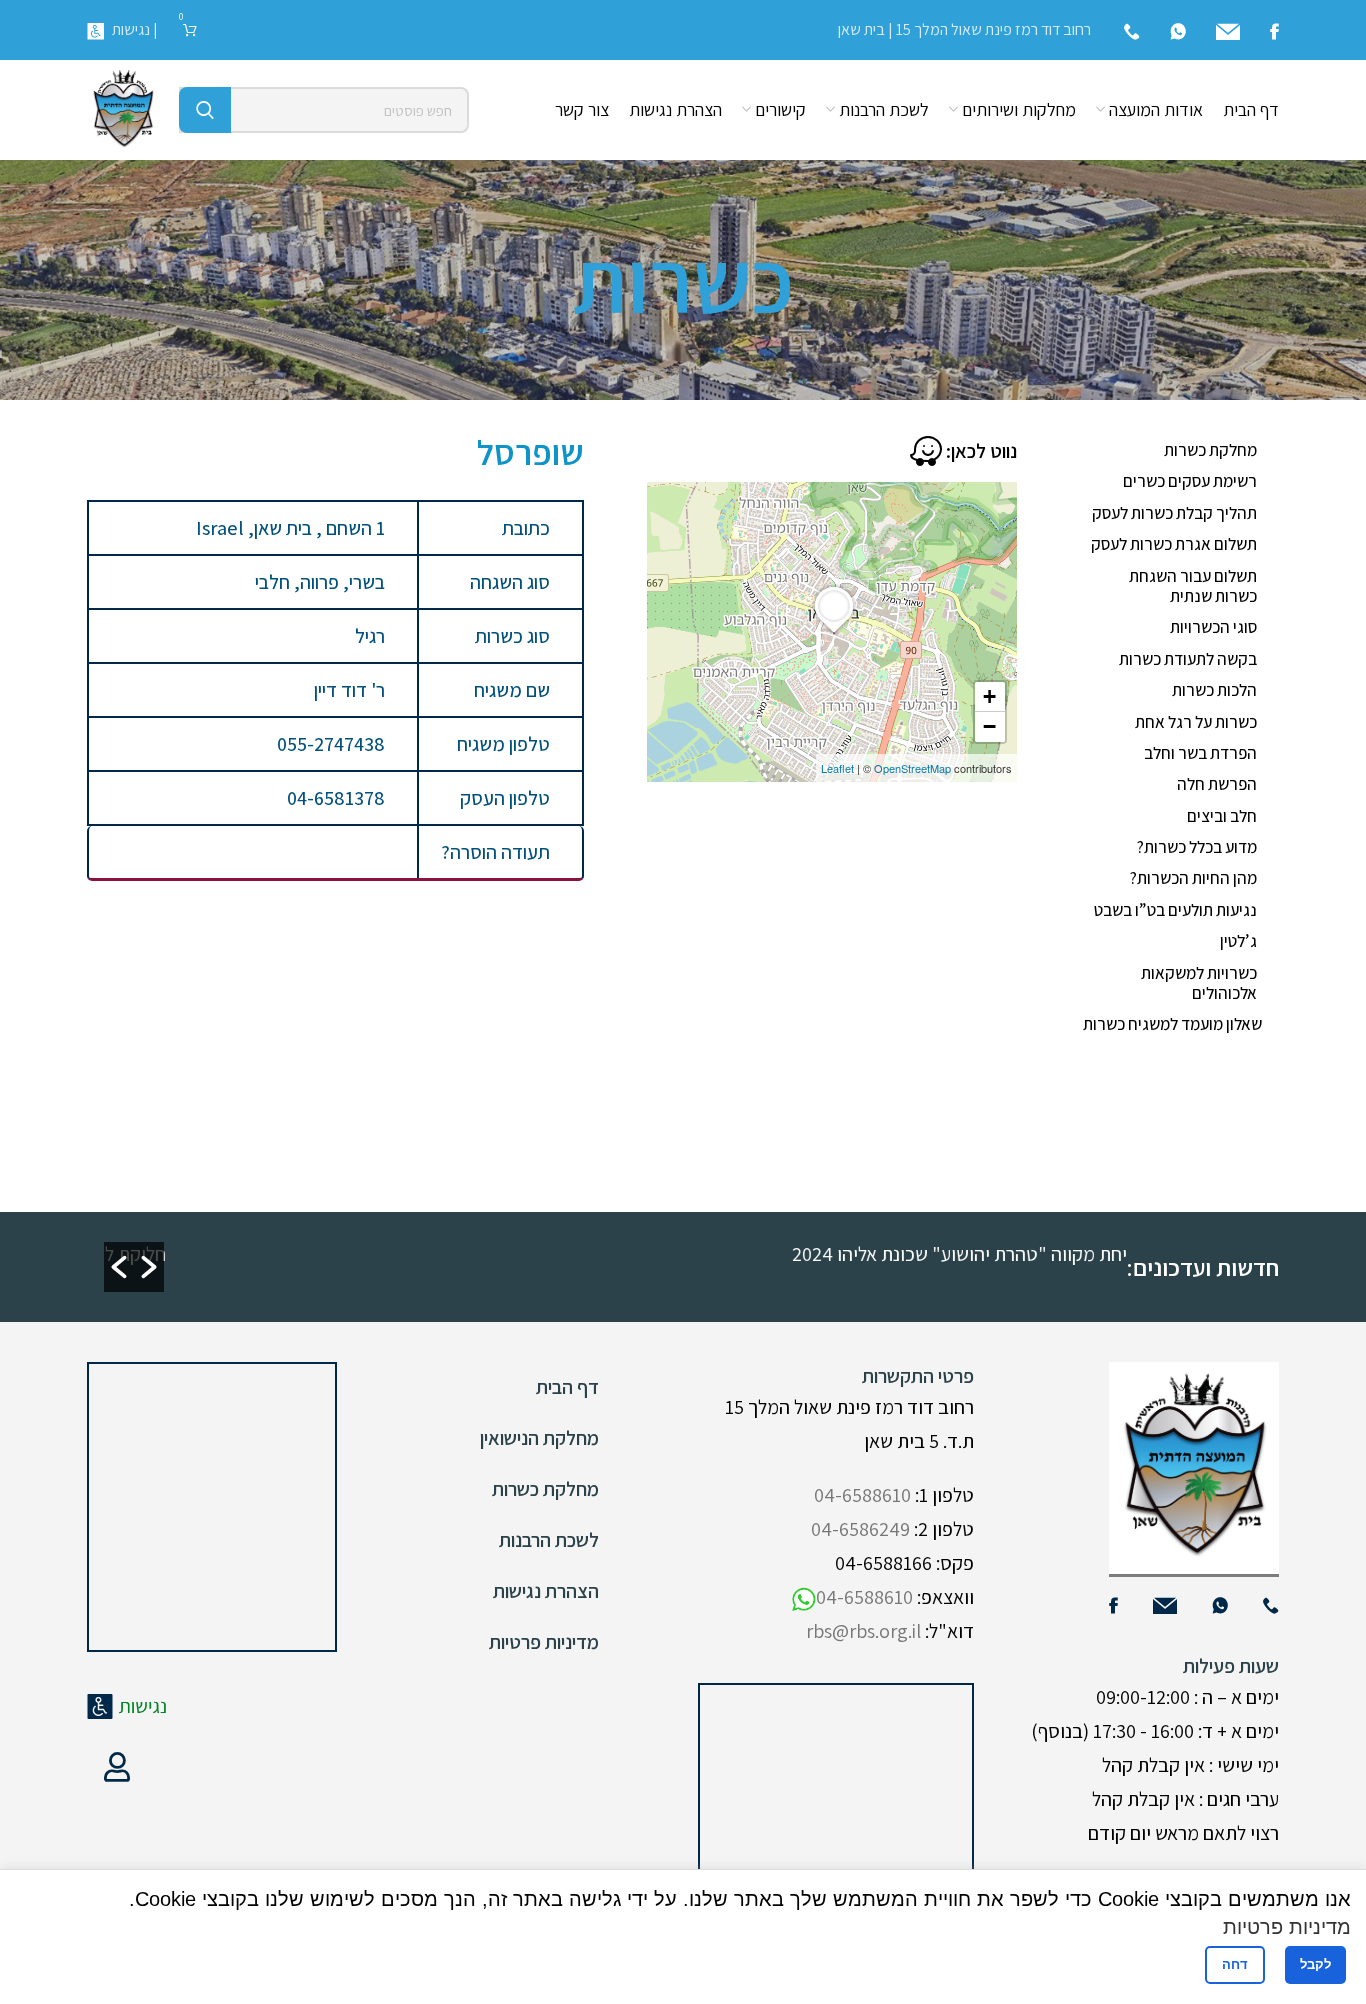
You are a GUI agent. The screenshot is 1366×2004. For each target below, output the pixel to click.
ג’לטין (1238, 941)
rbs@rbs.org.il (863, 1631)
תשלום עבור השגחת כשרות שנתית (1193, 586)
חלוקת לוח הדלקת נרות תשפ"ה (510, 1254)
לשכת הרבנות (549, 1540)
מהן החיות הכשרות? (1193, 878)
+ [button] (989, 696)
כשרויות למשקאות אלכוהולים (1199, 983)
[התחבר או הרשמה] (117, 1767)
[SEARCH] (205, 110)
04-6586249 (860, 1529)
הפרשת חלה (1217, 784)
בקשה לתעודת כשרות (1188, 659)
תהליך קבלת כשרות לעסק (1174, 513)
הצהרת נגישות (546, 1591)
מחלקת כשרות (1210, 450)
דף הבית (567, 1387)
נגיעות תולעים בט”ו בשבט (1175, 910)
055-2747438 (331, 744)
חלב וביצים (1222, 816)
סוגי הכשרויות (1213, 627)
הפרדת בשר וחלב (1200, 753)
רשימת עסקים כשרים (1190, 481)
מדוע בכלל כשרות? (1197, 847)
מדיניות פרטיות (544, 1642)
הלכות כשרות (1214, 690)
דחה (1235, 1964)
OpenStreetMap (912, 768)
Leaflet (837, 768)
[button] (119, 1267)
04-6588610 (862, 1495)
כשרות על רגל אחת (1196, 722)
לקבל (1315, 1964)
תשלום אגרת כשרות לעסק (1174, 544)
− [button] (989, 726)
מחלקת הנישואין (539, 1438)
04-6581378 (336, 798)
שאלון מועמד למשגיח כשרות (1172, 1024)
